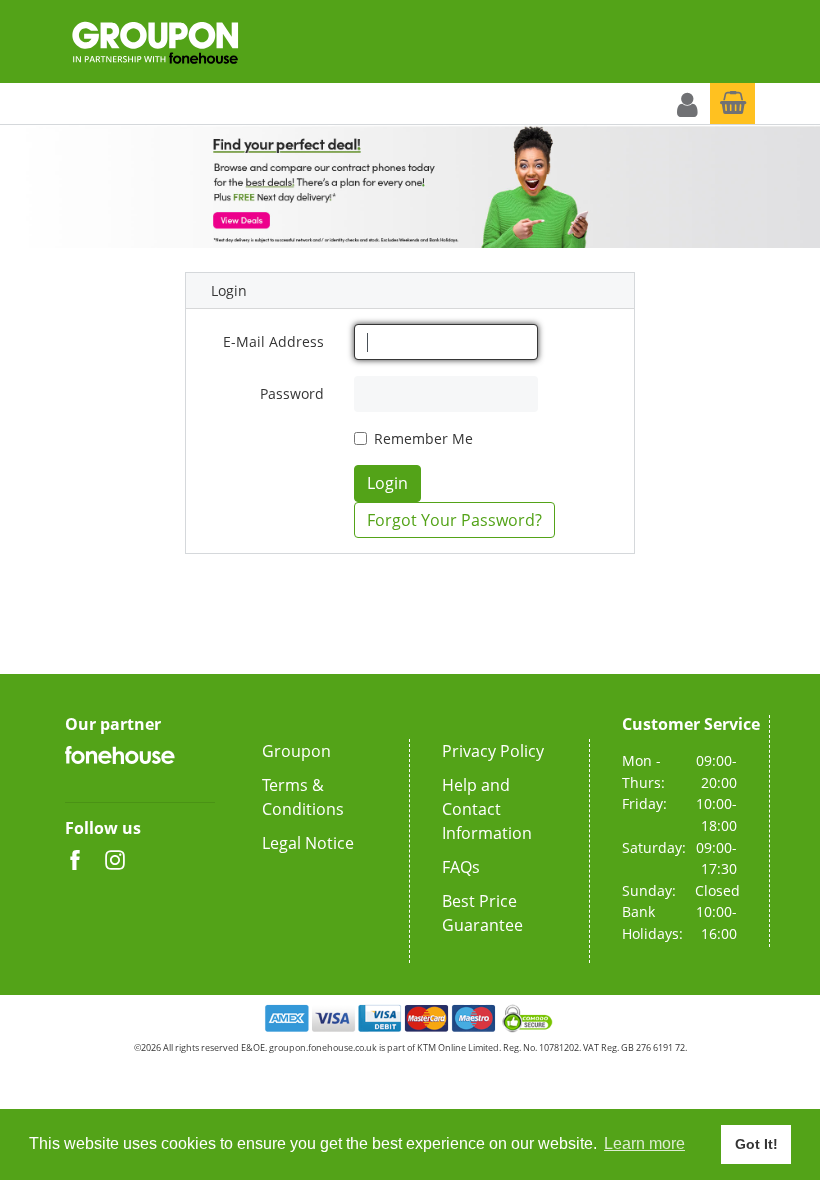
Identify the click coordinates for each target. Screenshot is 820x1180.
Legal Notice (308, 843)
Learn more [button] (644, 1143)
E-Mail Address (273, 341)
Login (387, 483)
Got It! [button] (756, 1144)
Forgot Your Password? (454, 520)
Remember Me (423, 438)
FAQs (461, 867)
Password (292, 393)
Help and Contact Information (487, 809)
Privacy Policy (493, 751)
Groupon (296, 751)
